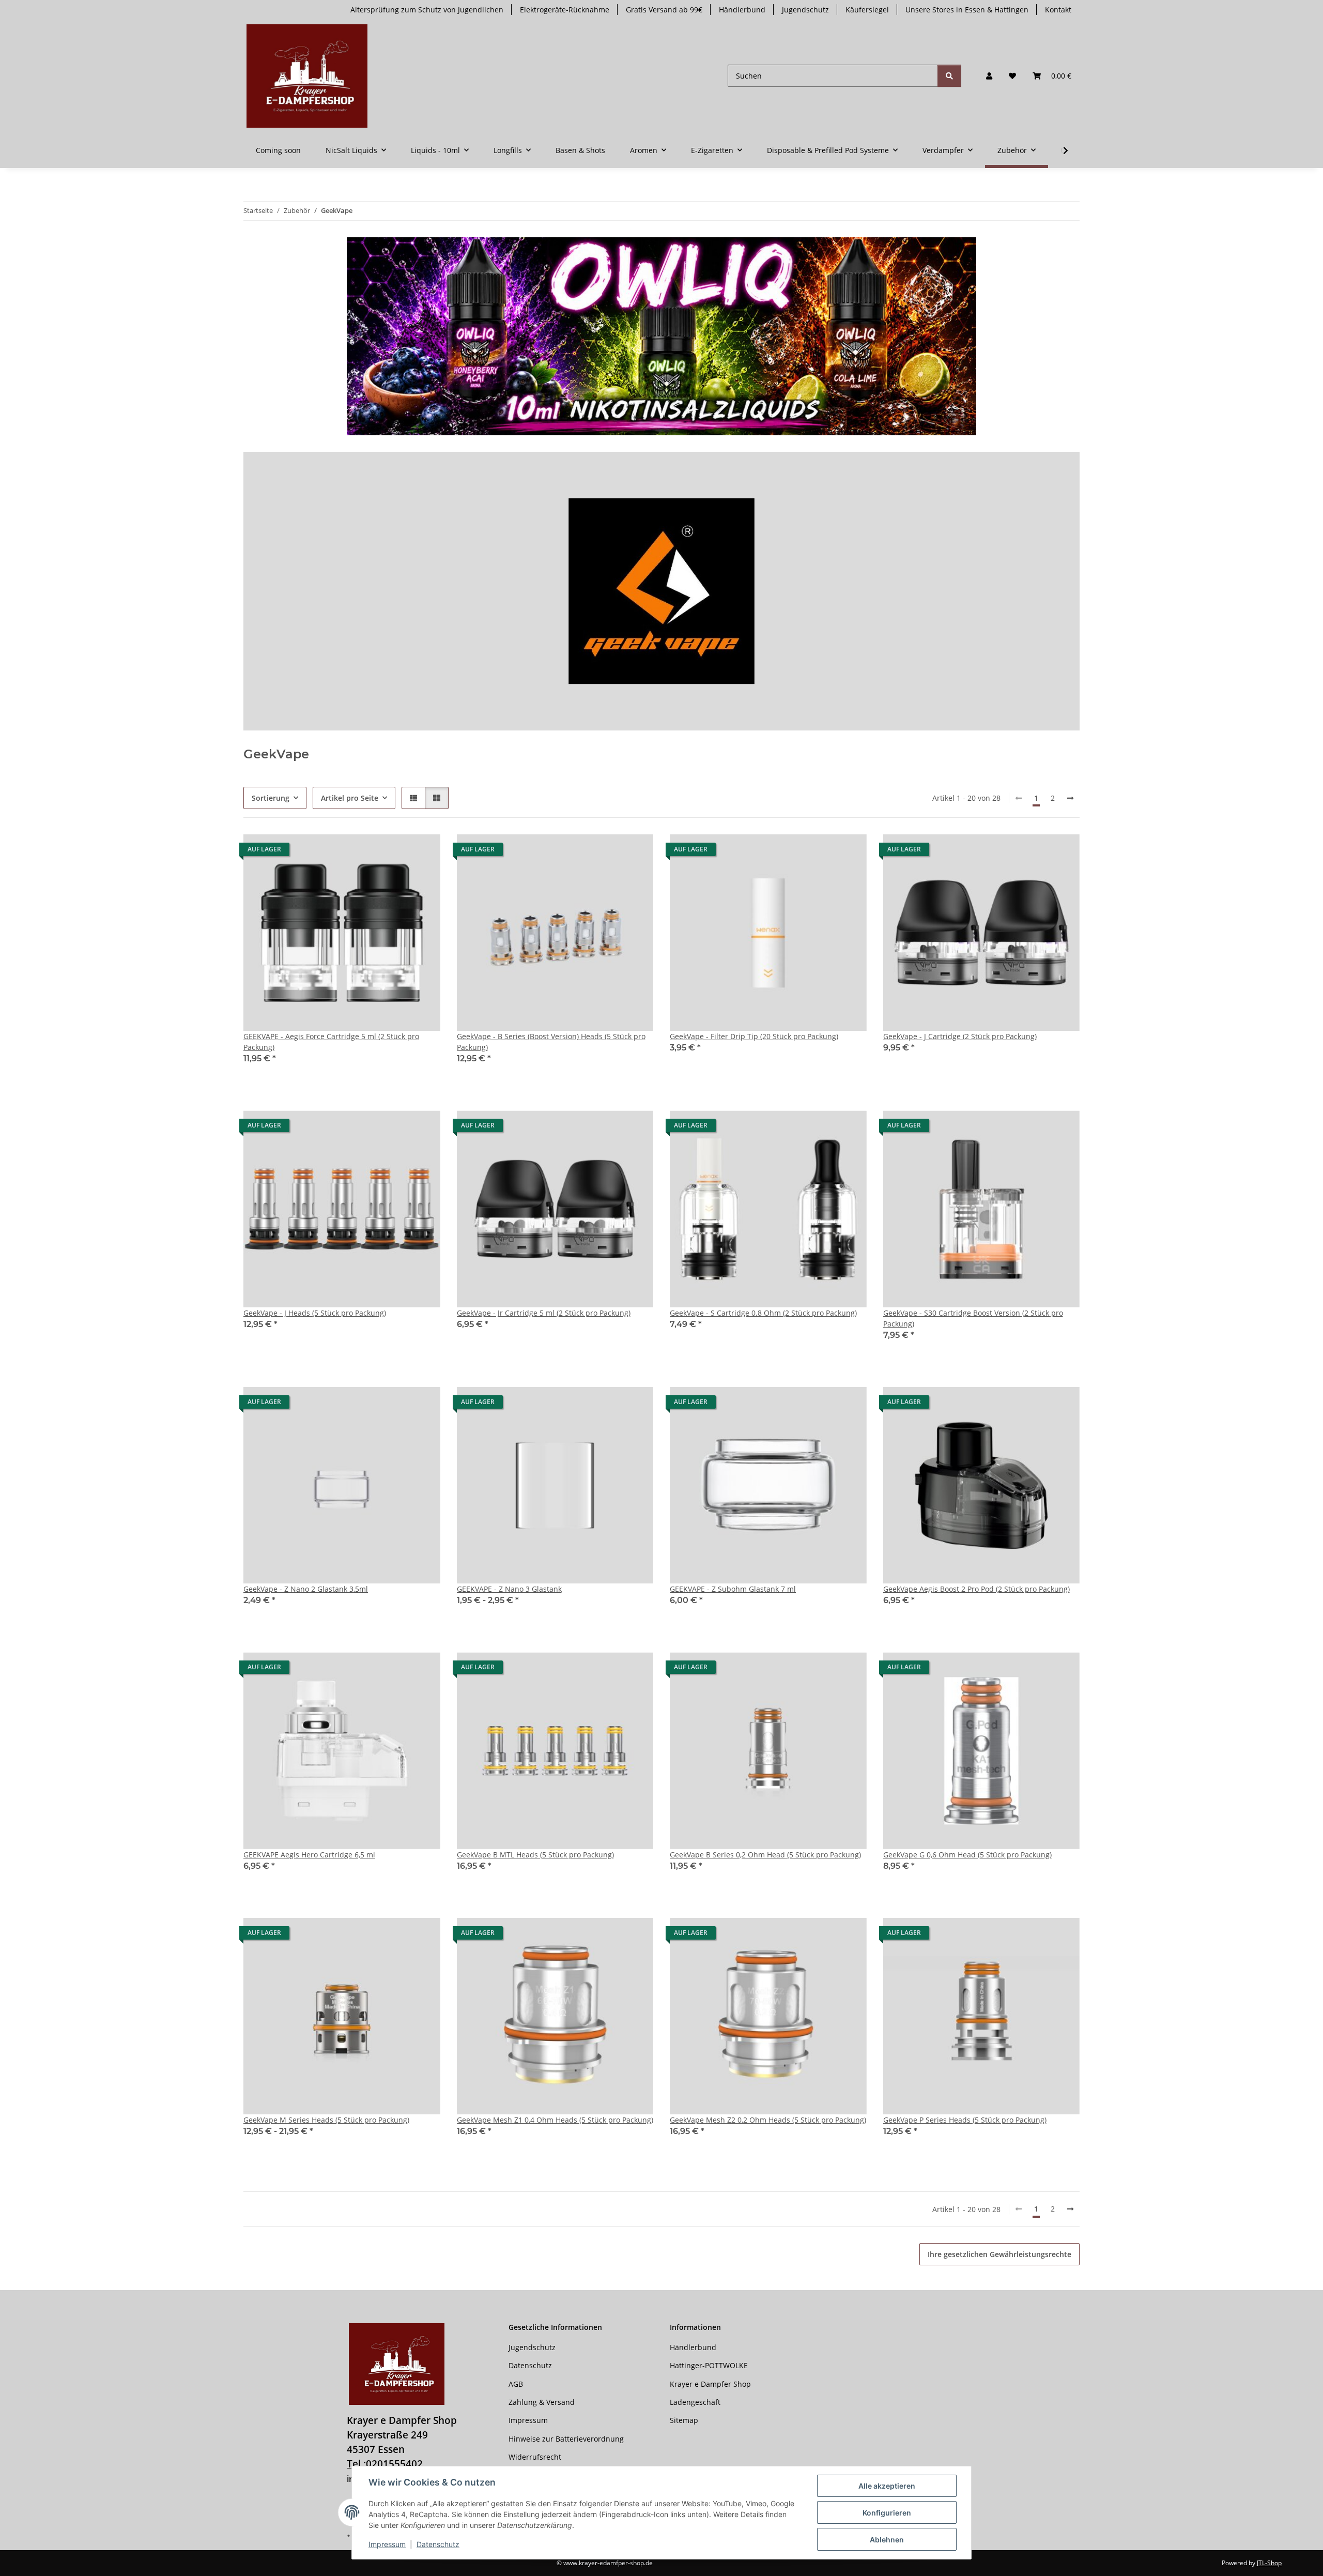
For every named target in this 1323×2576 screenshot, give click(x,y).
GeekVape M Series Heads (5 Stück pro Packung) (326, 2120)
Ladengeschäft (695, 2402)
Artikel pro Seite (350, 798)
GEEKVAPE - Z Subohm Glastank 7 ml (733, 1589)
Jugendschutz (805, 10)
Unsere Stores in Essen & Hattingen (967, 10)
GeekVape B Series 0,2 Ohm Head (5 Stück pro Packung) (765, 1855)
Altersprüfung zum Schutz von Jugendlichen (427, 10)
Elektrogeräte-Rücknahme (565, 10)
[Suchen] (949, 76)
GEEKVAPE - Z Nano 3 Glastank (509, 1589)
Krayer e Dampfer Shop (710, 2384)
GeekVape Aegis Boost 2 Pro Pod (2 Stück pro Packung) (976, 1589)
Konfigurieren (887, 2513)
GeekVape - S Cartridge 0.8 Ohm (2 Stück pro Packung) (763, 1313)
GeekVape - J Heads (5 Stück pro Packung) (315, 1313)
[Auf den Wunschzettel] (849, 1935)
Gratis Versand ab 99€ (664, 10)
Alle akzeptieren (887, 2486)
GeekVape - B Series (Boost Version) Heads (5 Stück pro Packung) (551, 1042)
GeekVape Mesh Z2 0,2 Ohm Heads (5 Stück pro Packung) (768, 2120)
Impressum (387, 2544)
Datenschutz (438, 2544)
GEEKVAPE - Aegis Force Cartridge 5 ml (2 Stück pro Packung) (331, 1042)
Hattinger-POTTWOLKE (709, 2365)
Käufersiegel (867, 10)
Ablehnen (887, 2540)
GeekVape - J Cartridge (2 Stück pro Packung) (960, 1036)
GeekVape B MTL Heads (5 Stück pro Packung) (535, 1855)
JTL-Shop (1269, 2563)
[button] (989, 76)
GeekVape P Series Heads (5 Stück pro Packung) (965, 2120)
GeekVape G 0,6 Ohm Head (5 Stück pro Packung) (967, 1855)
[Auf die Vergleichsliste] (822, 1935)
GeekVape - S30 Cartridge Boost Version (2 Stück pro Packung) (973, 1318)
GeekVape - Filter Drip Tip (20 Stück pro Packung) (754, 1036)
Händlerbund (742, 10)
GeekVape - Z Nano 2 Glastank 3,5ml (306, 1589)
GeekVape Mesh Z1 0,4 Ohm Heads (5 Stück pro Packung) (555, 2120)
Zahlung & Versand (542, 2402)
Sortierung (271, 798)
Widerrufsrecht (535, 2457)
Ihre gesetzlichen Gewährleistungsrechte (999, 2254)
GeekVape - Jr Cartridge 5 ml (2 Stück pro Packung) (544, 1313)
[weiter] (1070, 798)
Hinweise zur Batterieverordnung (566, 2439)
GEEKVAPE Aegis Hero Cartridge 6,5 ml (309, 1855)
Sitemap (684, 2420)
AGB (516, 2384)
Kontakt (1058, 10)
